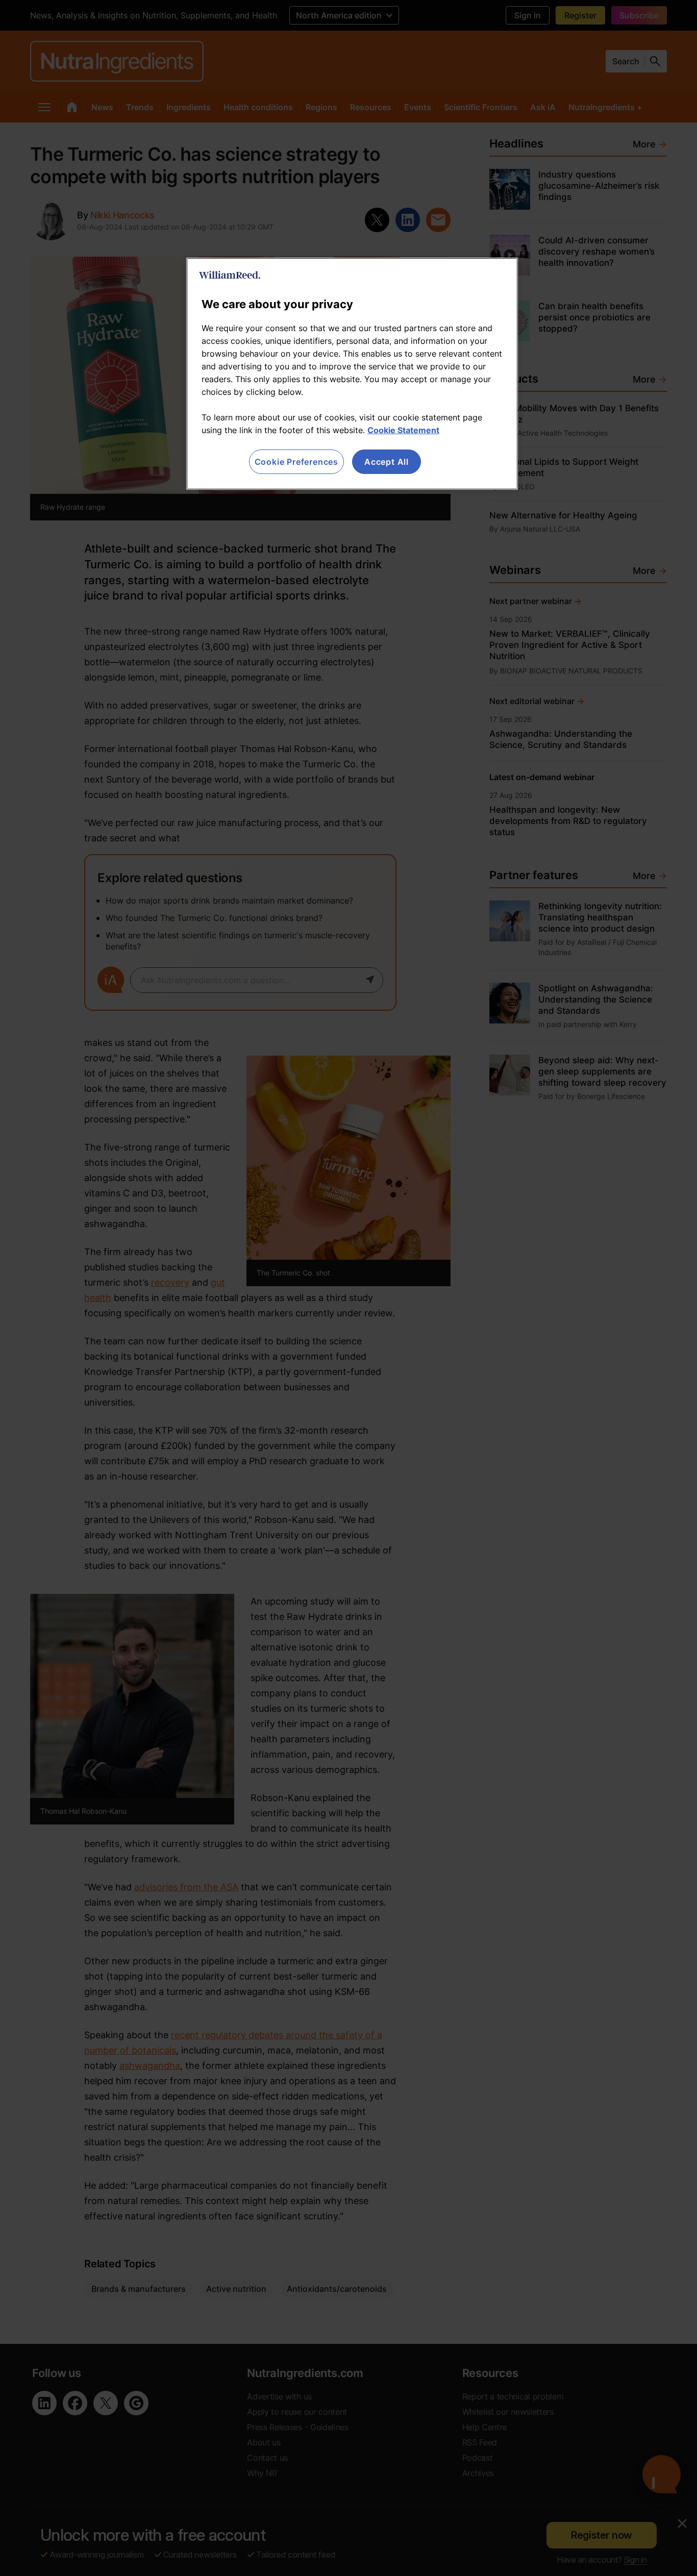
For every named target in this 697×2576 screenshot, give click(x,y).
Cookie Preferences (296, 462)
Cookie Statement (403, 430)
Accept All (387, 462)
